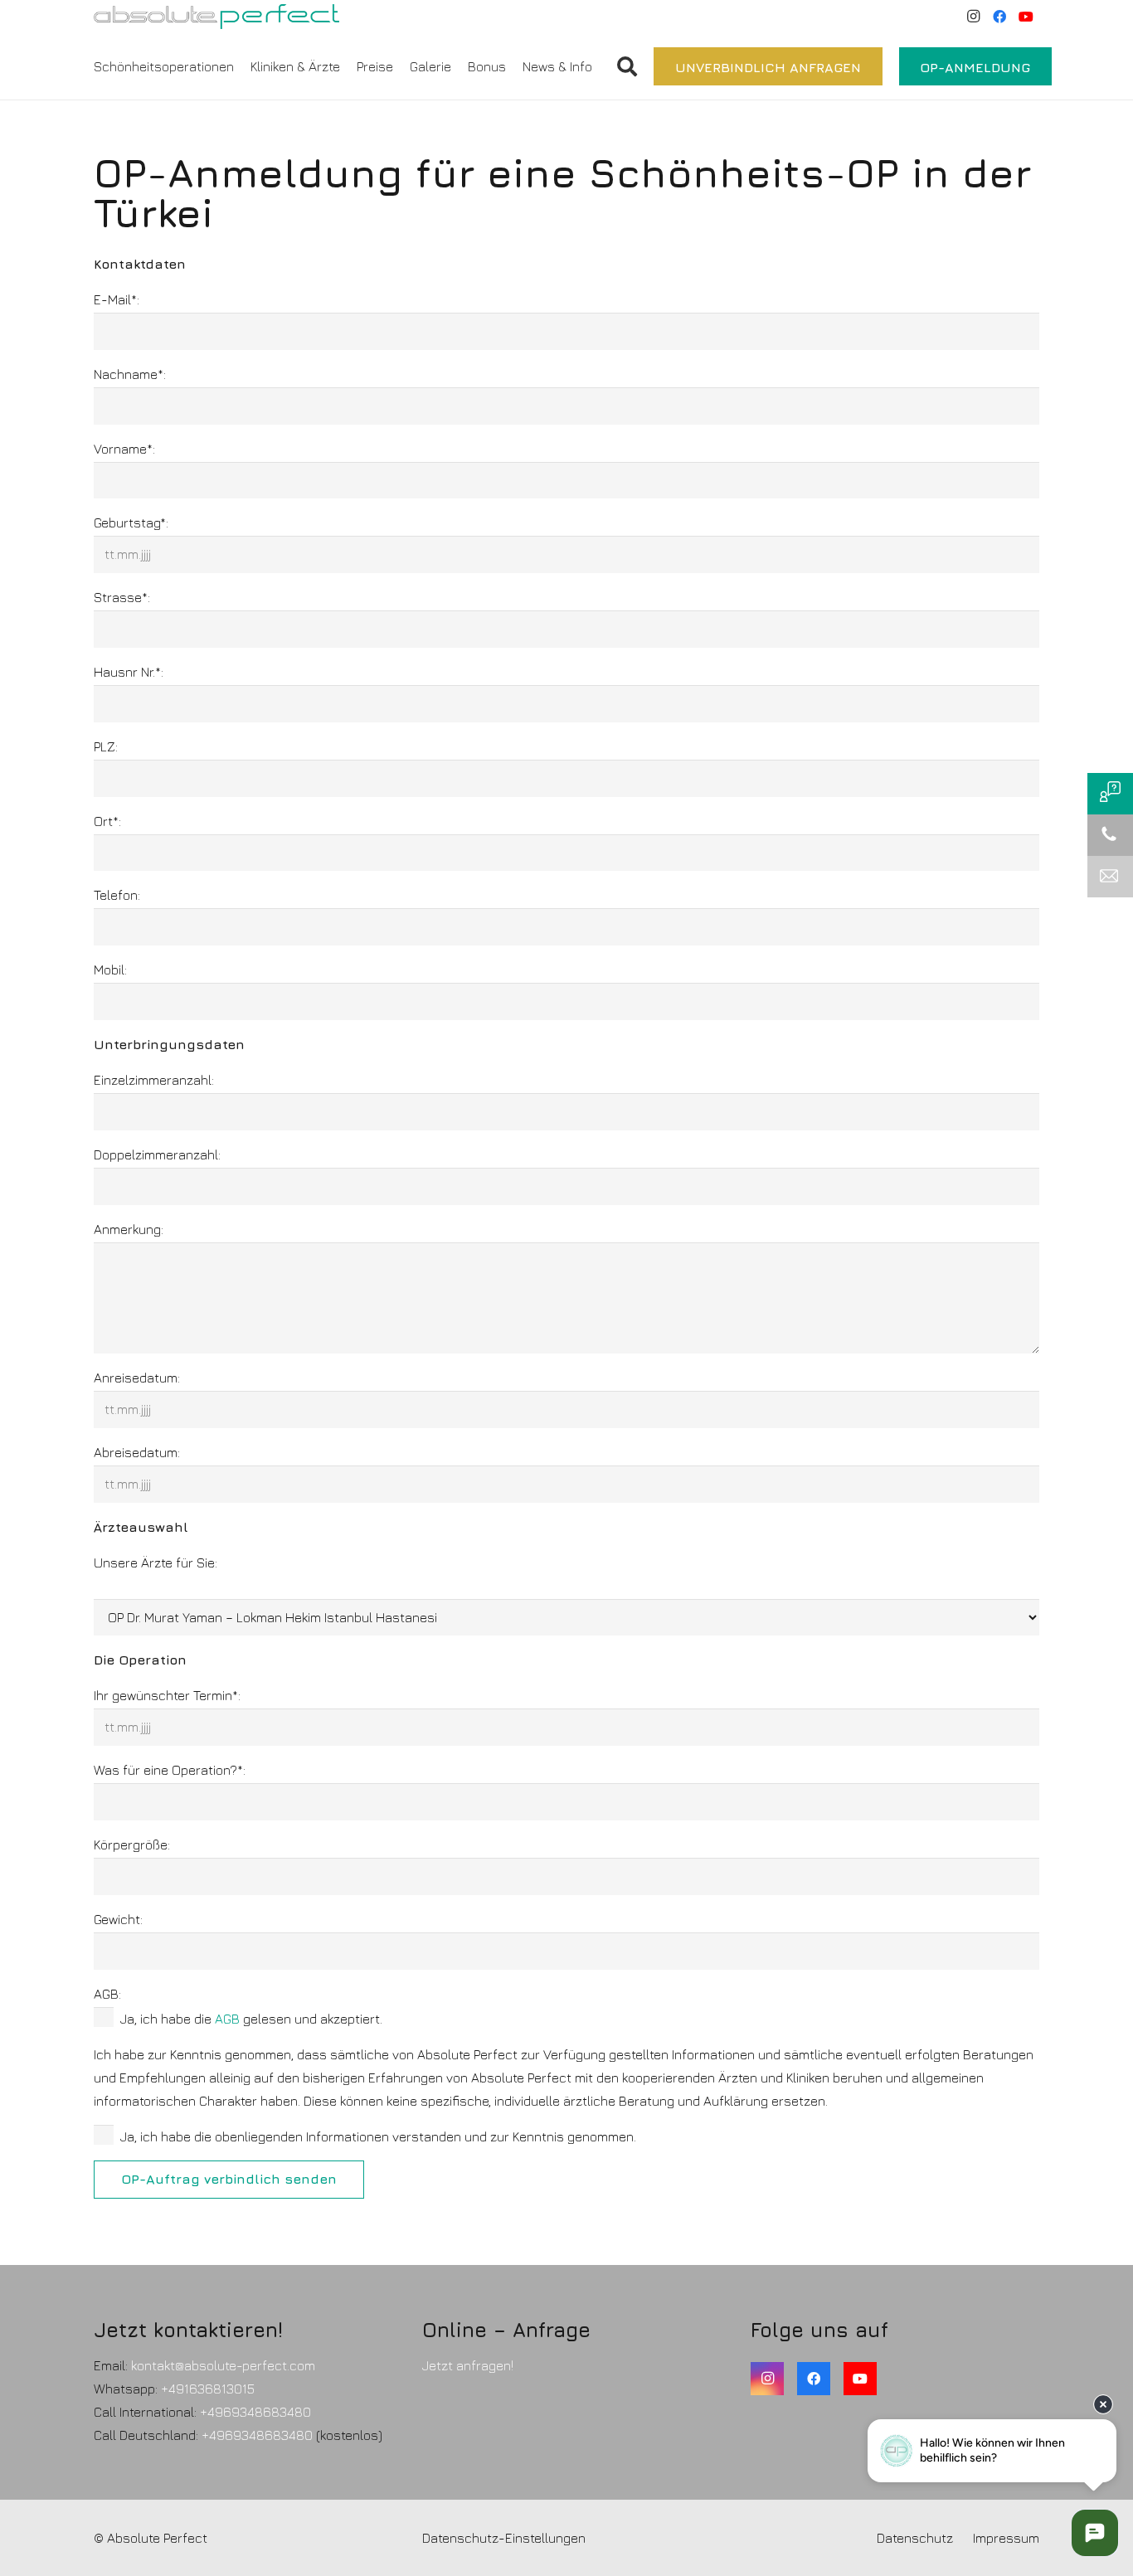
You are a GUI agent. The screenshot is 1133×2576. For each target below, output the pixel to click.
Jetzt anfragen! (468, 2365)
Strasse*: (122, 597)
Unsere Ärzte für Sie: (156, 1563)
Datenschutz (915, 2538)
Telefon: (117, 895)
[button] (601, 66)
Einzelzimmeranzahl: (154, 1080)
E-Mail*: (117, 299)
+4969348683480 (255, 2412)
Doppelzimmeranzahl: (157, 1154)
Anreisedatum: (137, 1378)
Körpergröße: (132, 1845)
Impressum (1006, 2538)
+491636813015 (208, 2389)
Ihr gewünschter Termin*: (167, 1695)
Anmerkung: (129, 1229)
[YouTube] (1026, 17)
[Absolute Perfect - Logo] (216, 17)
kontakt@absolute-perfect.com (223, 2365)
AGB (227, 2019)
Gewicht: (118, 1919)
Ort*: (107, 821)
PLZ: (106, 746)
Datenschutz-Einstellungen (504, 2538)
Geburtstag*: (131, 522)
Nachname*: (130, 374)
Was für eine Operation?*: (170, 1770)
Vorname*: (124, 449)
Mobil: (110, 970)
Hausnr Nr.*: (129, 672)
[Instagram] (973, 17)
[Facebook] (999, 17)
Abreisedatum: (137, 1452)
